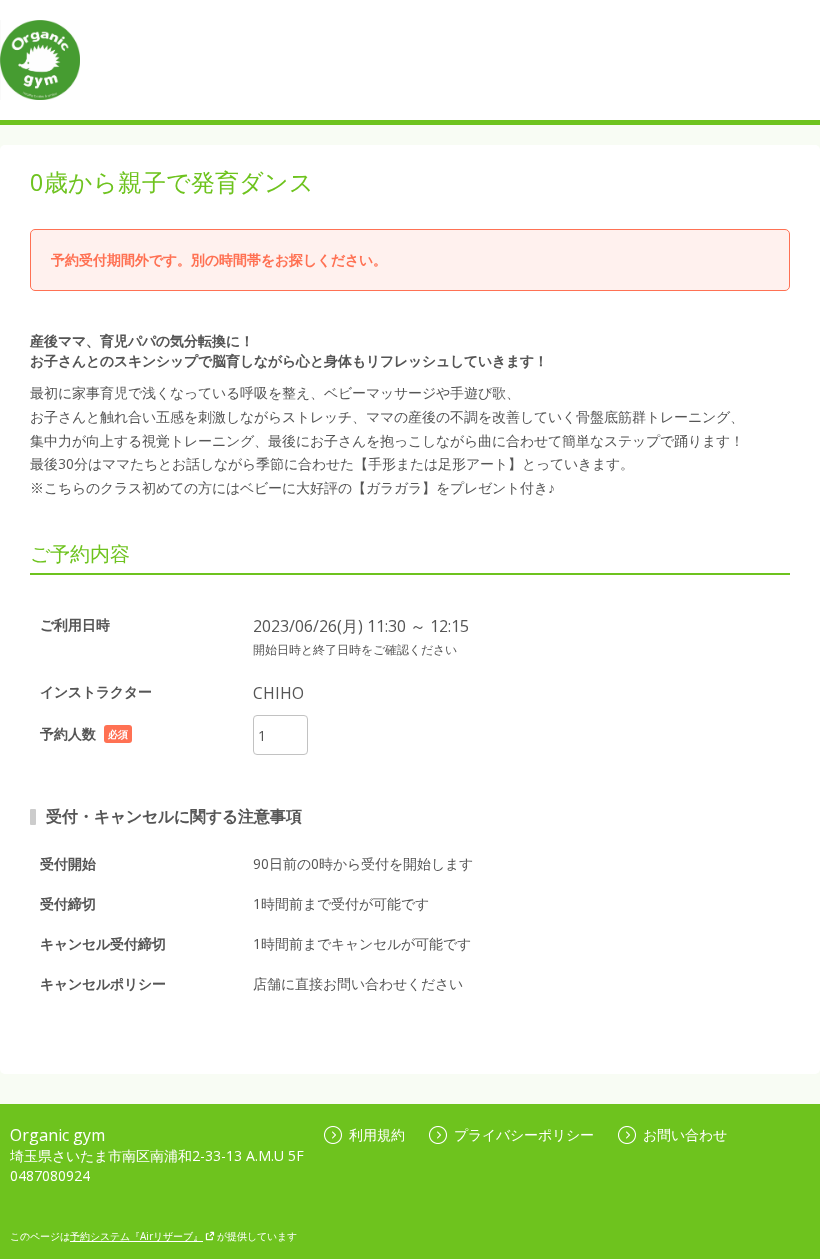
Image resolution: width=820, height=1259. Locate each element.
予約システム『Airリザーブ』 (136, 1236)
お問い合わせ (685, 1134)
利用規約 (377, 1134)
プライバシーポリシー (524, 1134)
